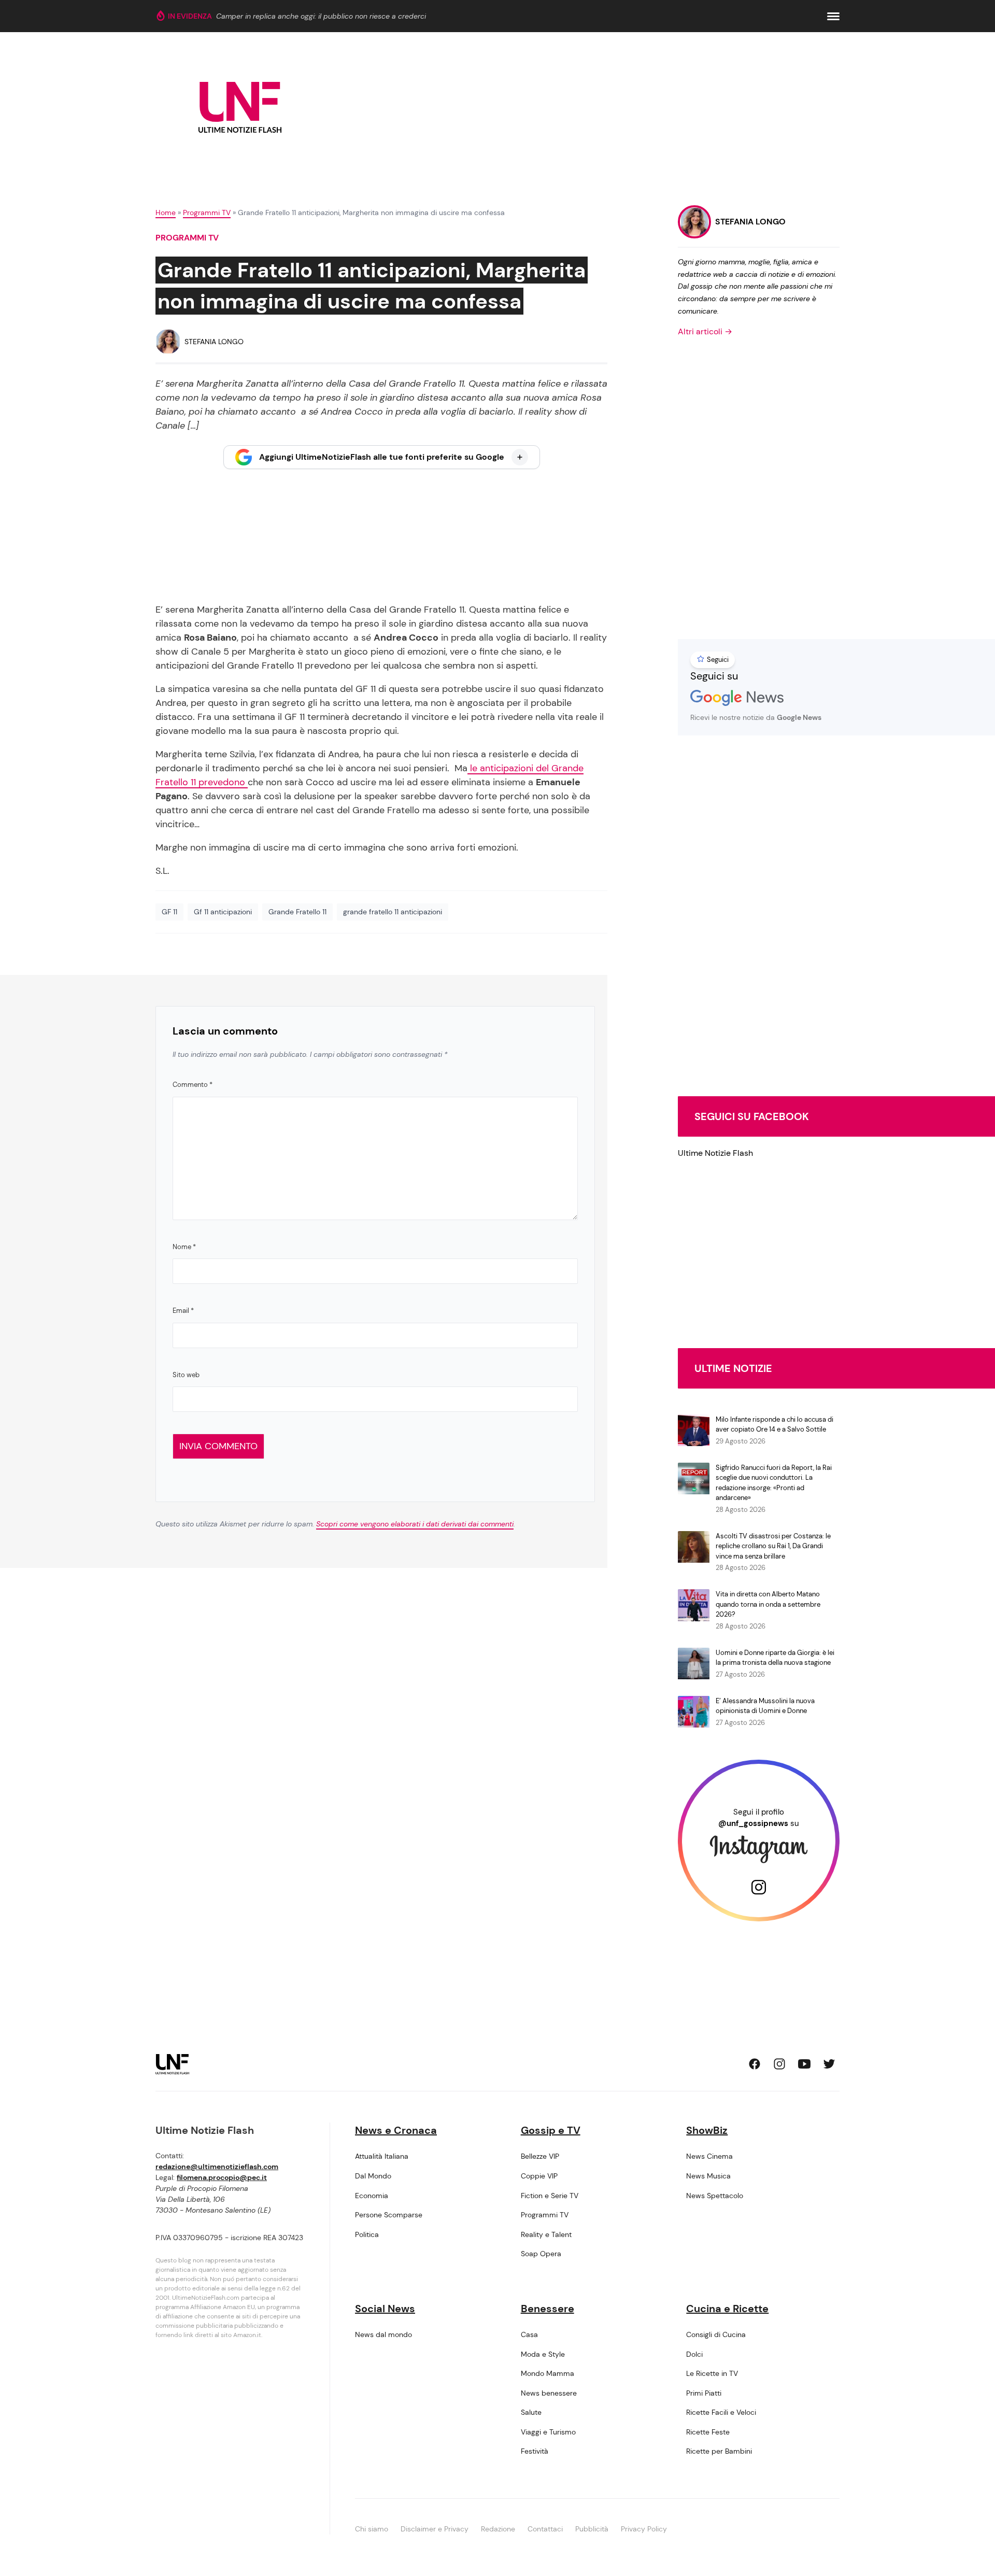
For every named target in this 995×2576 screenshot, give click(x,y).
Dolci (694, 2354)
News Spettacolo (715, 2196)
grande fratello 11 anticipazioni (393, 912)
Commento (193, 1085)
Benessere (548, 2309)
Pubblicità (592, 2529)
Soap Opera (541, 2254)
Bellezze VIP (540, 2156)
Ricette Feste (708, 2432)
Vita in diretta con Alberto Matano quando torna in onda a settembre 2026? (768, 1604)
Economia (372, 2196)
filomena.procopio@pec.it (222, 2177)
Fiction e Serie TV (550, 2196)
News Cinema (709, 2156)
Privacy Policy (644, 2529)
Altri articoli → (705, 331)
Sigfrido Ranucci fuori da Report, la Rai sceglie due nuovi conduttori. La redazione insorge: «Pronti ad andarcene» (774, 1483)
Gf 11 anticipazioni (223, 912)
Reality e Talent (546, 2234)
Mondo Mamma (548, 2373)
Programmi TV (207, 213)
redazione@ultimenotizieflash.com (217, 2167)
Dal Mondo (373, 2176)
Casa (529, 2334)
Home (166, 213)
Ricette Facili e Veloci (721, 2412)
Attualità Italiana (382, 2156)
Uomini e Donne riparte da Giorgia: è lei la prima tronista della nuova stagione (775, 1658)
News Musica (708, 2176)
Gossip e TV (551, 2130)
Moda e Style (543, 2354)
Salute (531, 2412)
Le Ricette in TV (712, 2373)
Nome (184, 1247)
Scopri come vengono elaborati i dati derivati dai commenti (415, 1524)
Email (183, 1311)
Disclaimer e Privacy (435, 2529)
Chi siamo (372, 2529)
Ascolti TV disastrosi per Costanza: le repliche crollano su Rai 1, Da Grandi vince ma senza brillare (773, 1546)
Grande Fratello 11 (297, 912)
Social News (385, 2309)
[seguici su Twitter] (829, 2064)
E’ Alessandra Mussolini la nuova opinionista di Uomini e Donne (765, 1706)
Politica (367, 2234)
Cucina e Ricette (727, 2309)
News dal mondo (383, 2334)
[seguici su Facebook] (755, 2064)
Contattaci (545, 2529)
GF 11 (169, 912)
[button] (833, 16)
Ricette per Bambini (719, 2451)
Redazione (498, 2529)
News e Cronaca (396, 2130)
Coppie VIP (539, 2176)
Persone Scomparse (389, 2215)
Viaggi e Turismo (548, 2432)
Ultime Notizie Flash (715, 1153)
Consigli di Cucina (716, 2334)
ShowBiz (707, 2130)
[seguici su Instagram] (779, 2064)
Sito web (186, 1375)
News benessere (549, 2393)
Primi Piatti (704, 2393)
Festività (535, 2451)
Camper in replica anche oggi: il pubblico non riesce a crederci (321, 16)
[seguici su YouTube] (804, 2064)
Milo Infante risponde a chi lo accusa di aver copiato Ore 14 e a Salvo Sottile (774, 1425)
